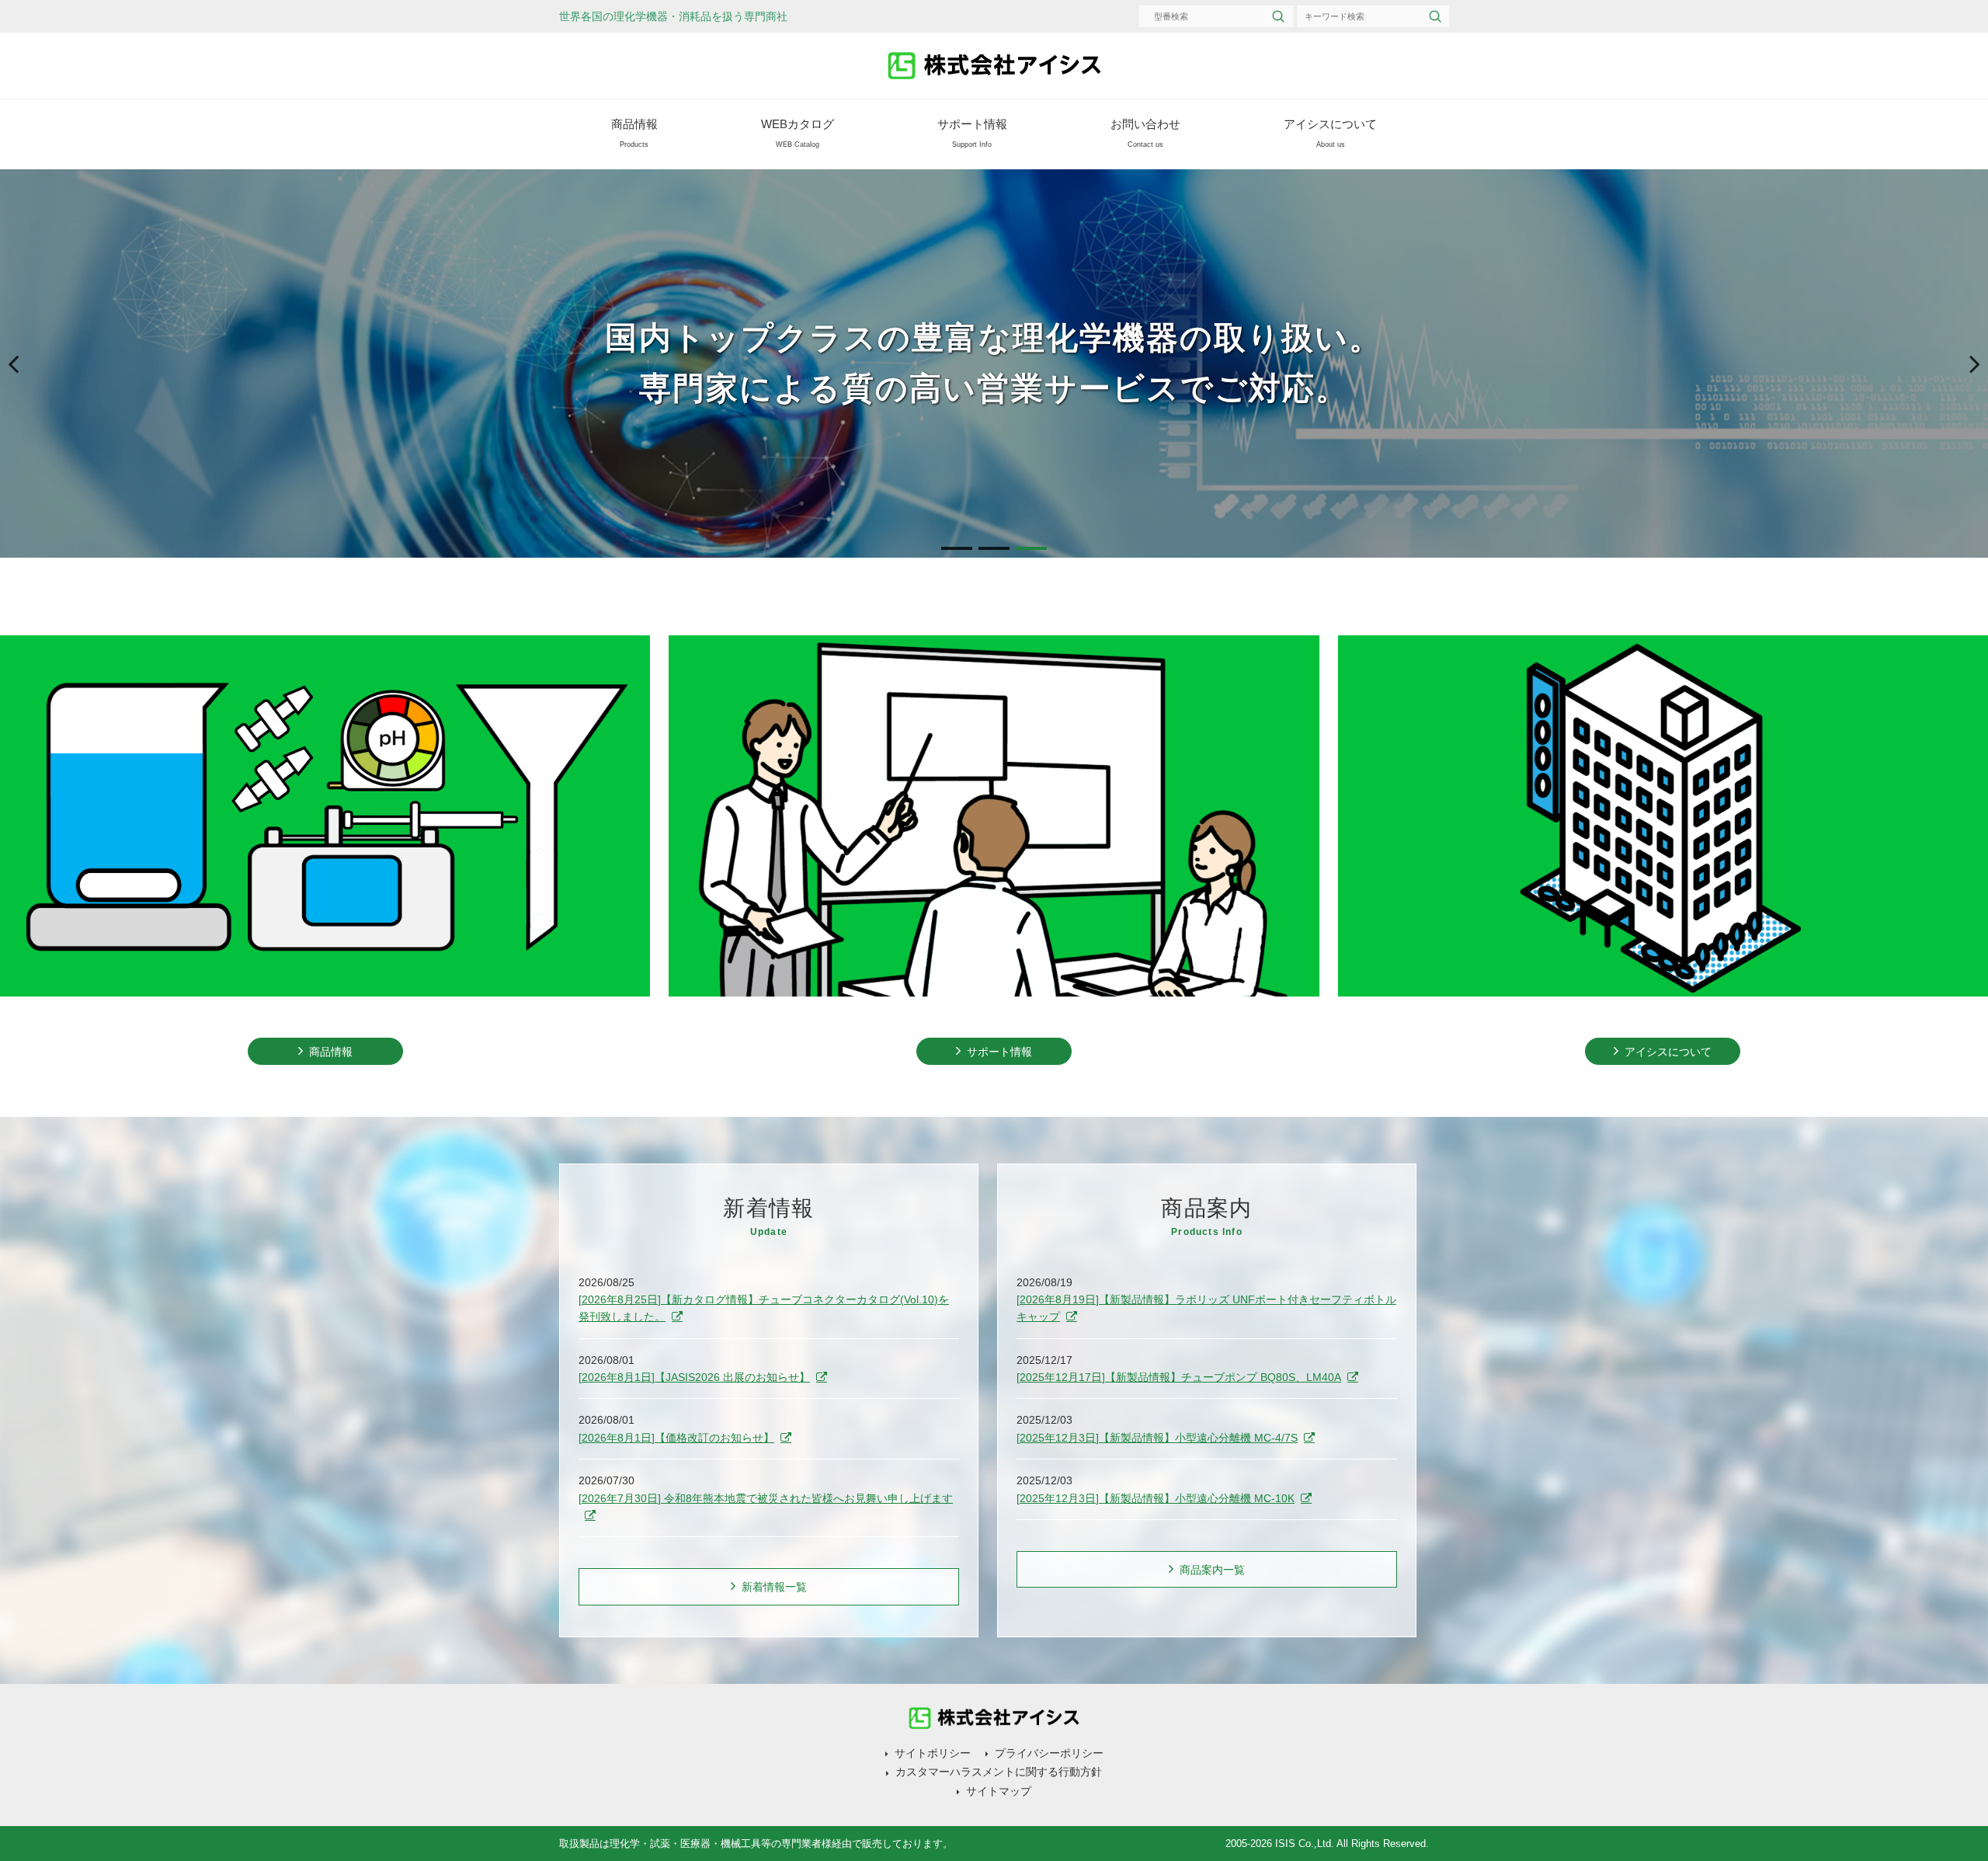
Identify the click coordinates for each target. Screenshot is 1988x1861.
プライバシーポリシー (1049, 1753)
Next (1969, 379)
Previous (23, 379)
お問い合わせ (1145, 133)
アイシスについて (1330, 133)
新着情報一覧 (774, 1587)
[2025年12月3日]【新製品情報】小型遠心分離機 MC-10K (1156, 1498)
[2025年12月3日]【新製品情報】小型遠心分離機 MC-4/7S (1157, 1438)
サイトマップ (999, 1791)
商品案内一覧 (1212, 1570)
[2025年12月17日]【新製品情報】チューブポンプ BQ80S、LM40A (1179, 1377)
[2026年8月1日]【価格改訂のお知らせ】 (676, 1438)
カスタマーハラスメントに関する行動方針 (999, 1772)
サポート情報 (972, 133)
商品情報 (634, 133)
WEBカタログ (798, 133)
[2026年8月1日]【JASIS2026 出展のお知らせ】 (694, 1377)
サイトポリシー (933, 1753)
